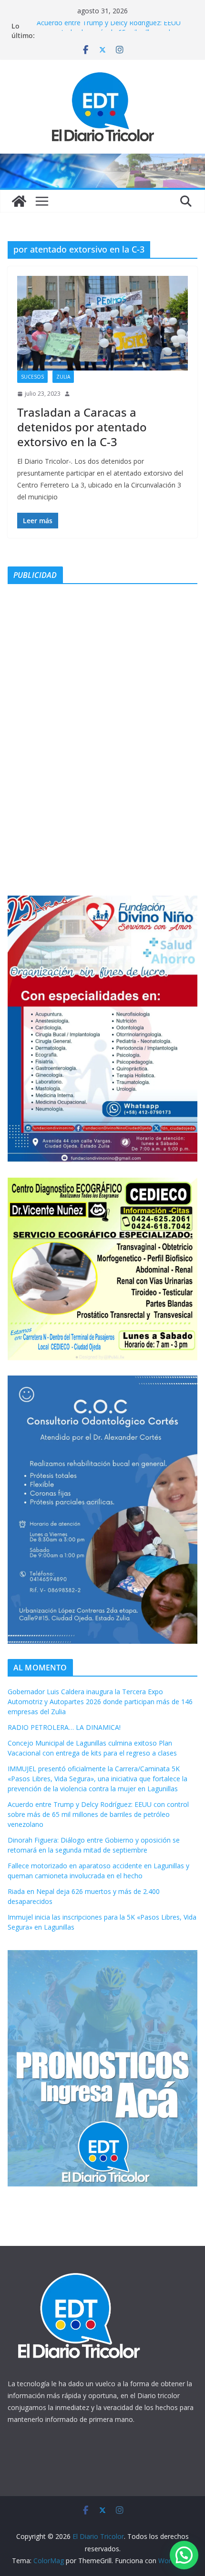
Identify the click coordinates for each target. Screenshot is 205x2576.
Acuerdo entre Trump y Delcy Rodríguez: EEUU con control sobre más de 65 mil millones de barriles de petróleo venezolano (98, 1814)
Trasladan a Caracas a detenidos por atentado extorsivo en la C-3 (82, 427)
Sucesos (32, 377)
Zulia (63, 377)
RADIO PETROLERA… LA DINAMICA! (64, 1727)
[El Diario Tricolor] (19, 201)
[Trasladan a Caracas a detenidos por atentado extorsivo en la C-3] (102, 323)
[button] (184, 2555)
